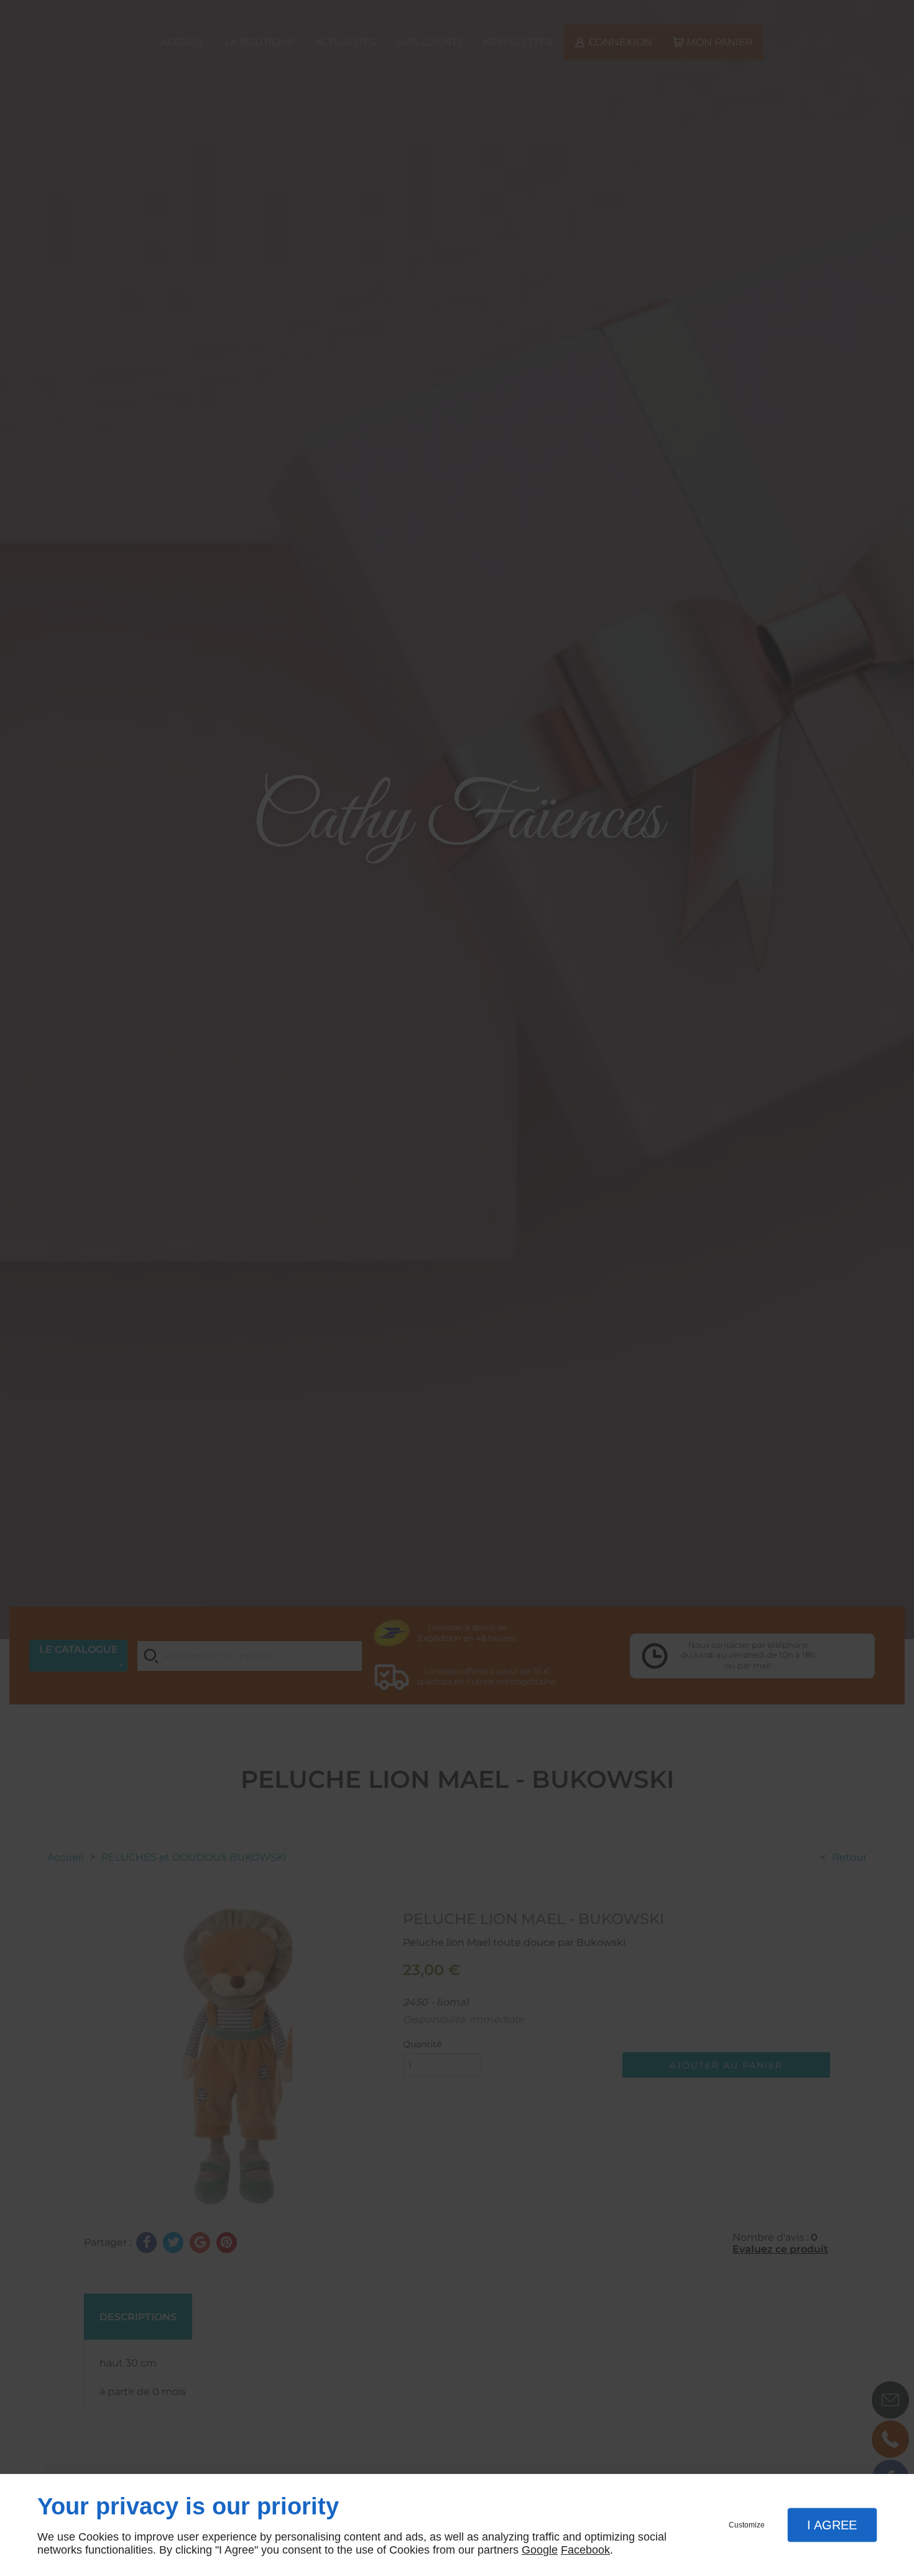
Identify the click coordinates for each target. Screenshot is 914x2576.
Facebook (585, 2550)
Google (540, 2550)
